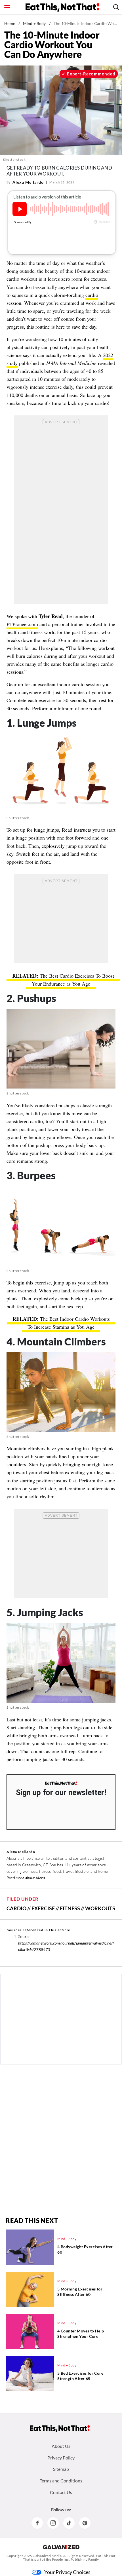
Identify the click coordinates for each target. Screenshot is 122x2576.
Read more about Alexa (26, 1878)
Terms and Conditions (61, 2481)
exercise (43, 1908)
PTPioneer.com (22, 624)
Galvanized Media (47, 2556)
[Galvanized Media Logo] (61, 2547)
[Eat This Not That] (61, 1783)
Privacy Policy (61, 2458)
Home (10, 23)
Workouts (100, 1908)
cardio (92, 295)
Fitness (70, 1908)
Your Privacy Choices (67, 2572)
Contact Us (61, 2492)
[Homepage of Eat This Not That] (60, 2429)
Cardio (16, 1908)
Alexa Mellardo (28, 182)
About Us (61, 2446)
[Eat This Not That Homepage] (62, 7)
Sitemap (61, 2469)
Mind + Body (34, 23)
